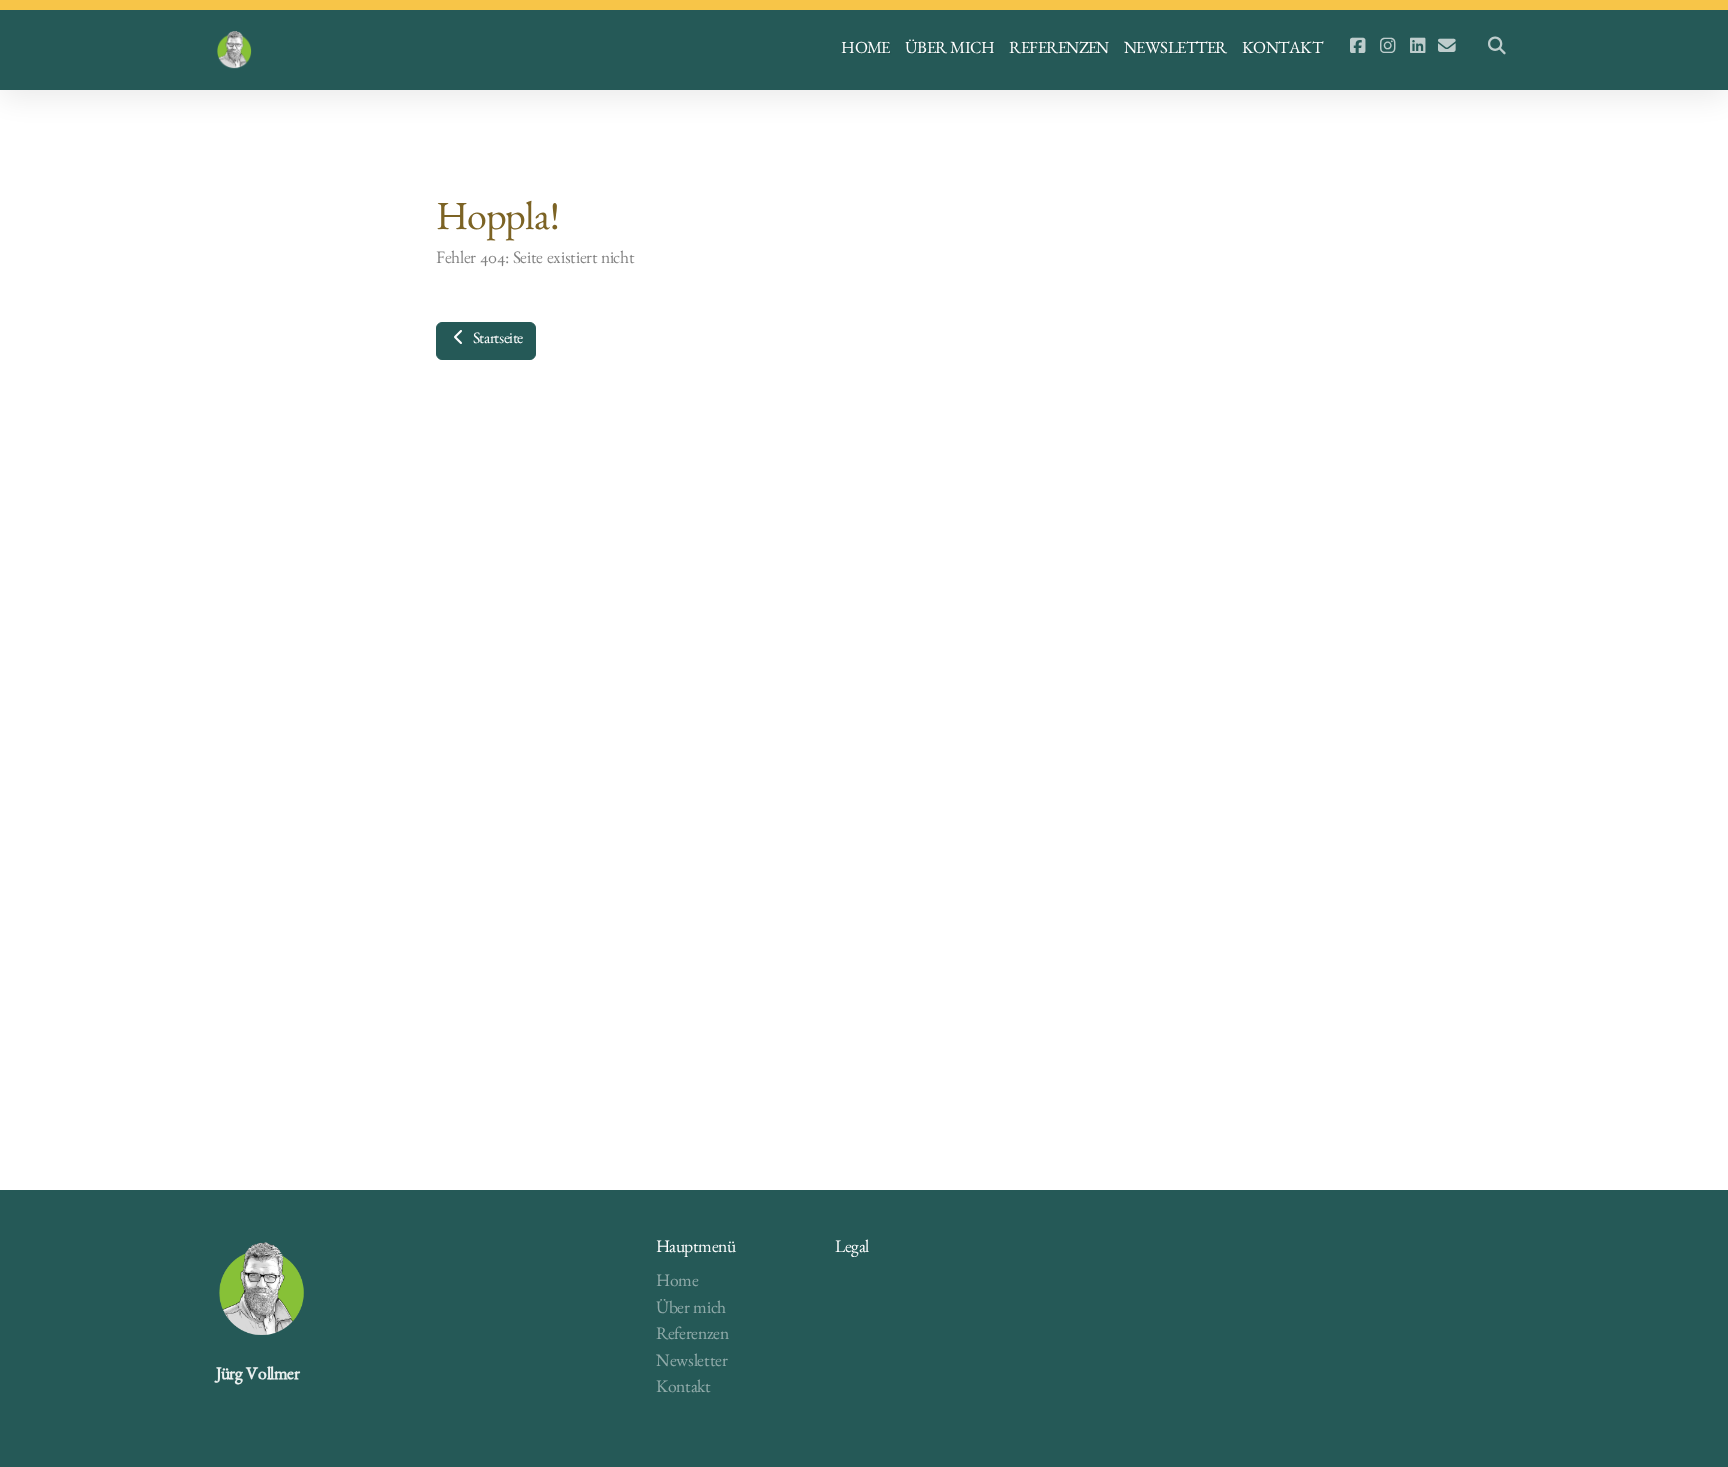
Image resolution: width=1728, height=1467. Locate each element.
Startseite (496, 341)
